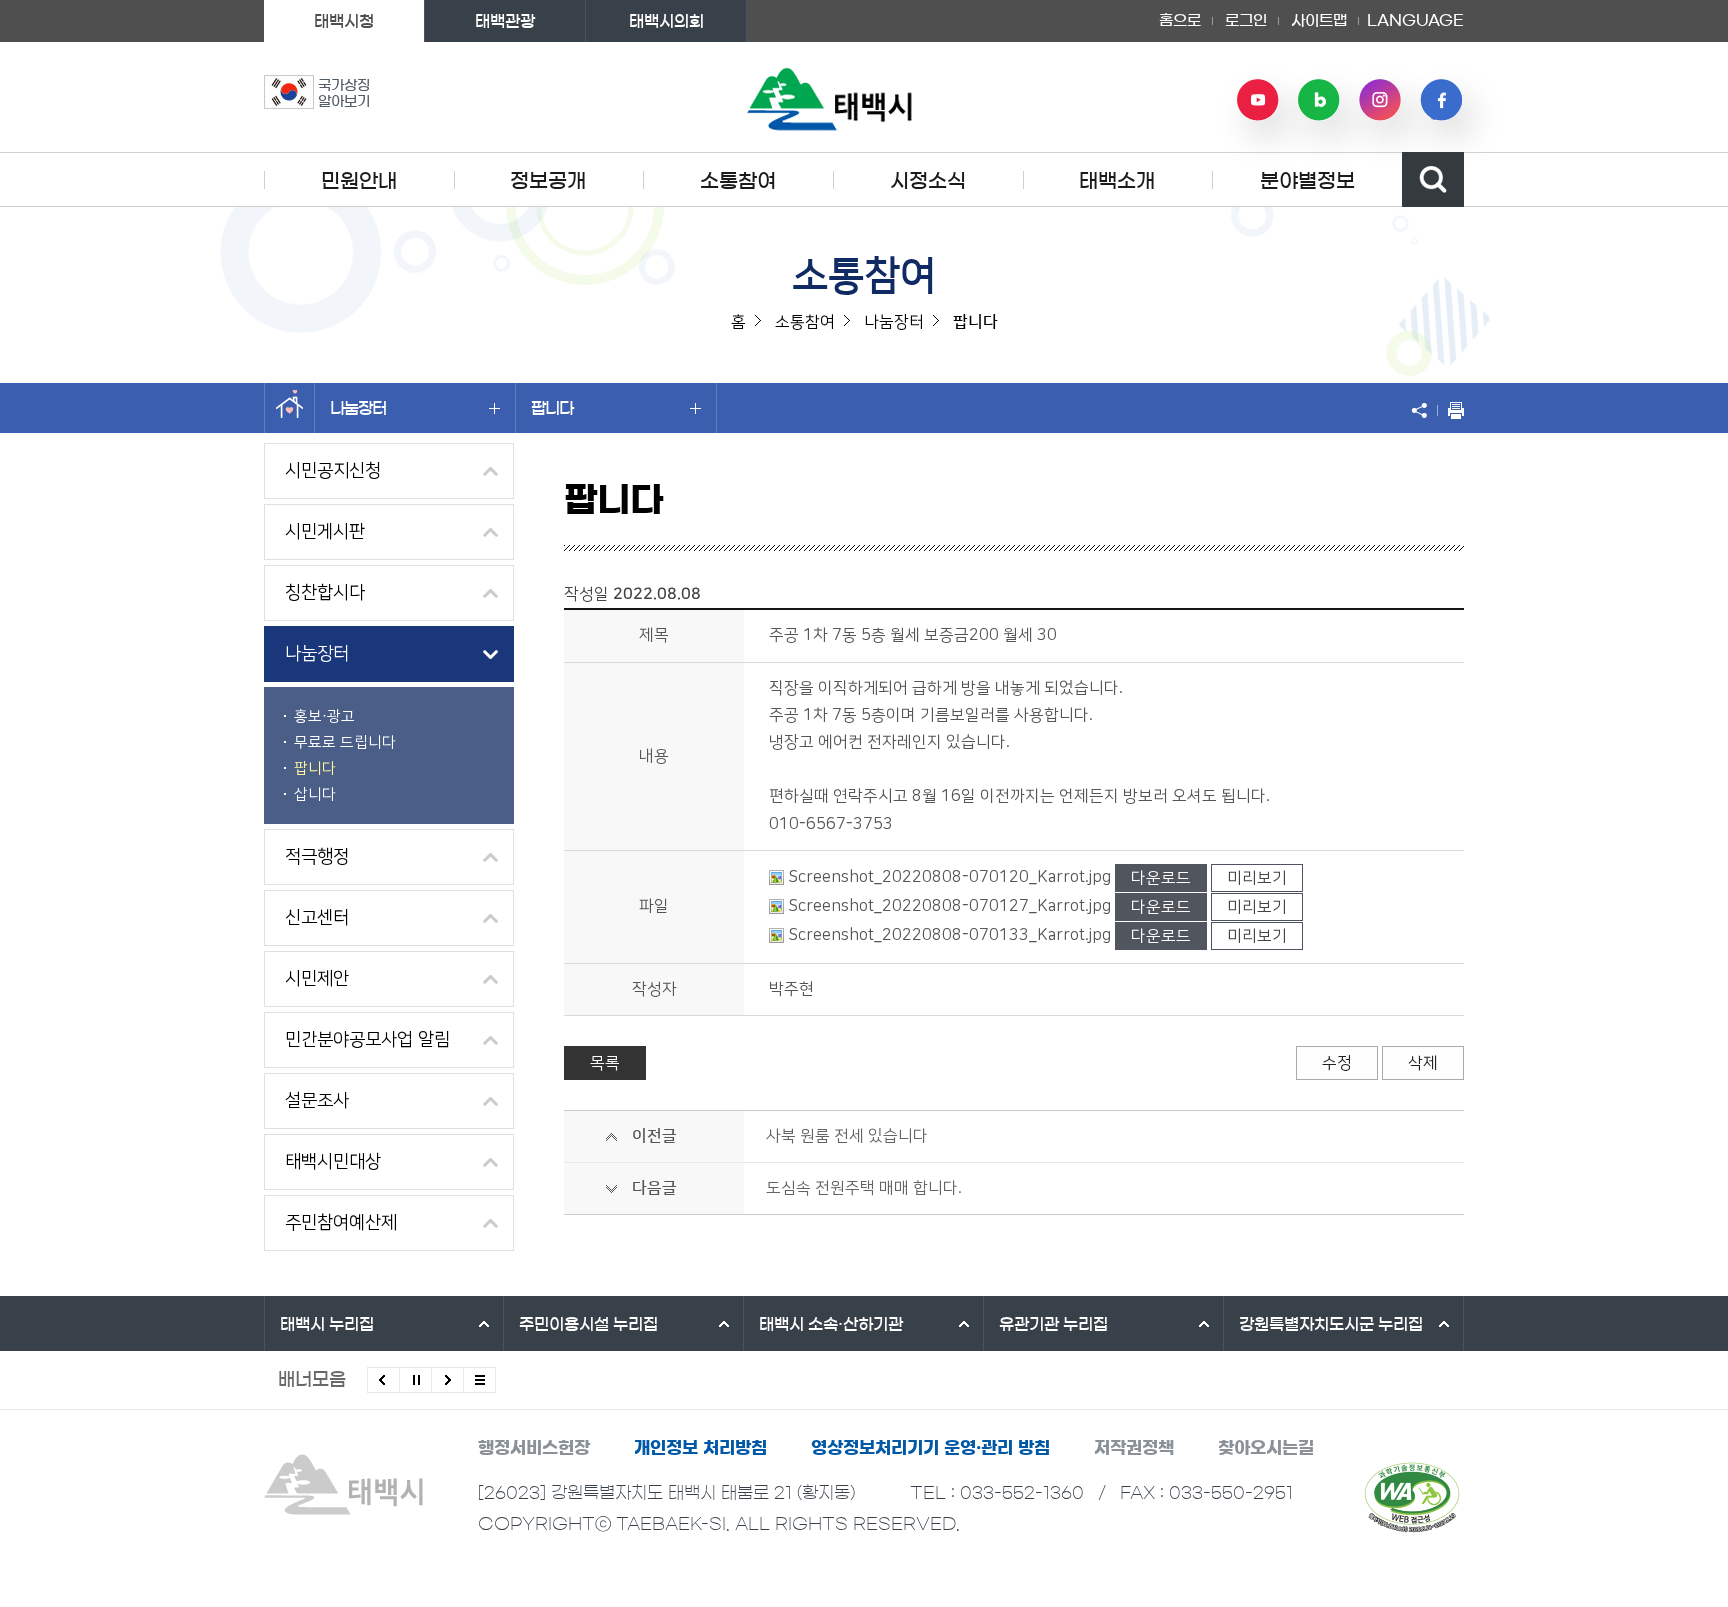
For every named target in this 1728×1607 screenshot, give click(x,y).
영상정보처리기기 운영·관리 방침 (930, 1447)
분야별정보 (1307, 181)
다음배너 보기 (447, 1380)
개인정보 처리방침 (700, 1447)
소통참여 (738, 181)
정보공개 (548, 181)
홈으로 (1180, 20)
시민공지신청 (333, 471)
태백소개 (1117, 181)
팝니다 (552, 408)
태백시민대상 (333, 1162)
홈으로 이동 (289, 408)
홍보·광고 (324, 716)
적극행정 (317, 857)
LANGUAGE (1415, 14)
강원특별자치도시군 (1331, 1324)
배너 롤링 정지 (415, 1380)
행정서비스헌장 (534, 1447)
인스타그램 (1380, 100)
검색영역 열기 (1433, 179)
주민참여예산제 (341, 1223)
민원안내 (359, 181)
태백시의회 (666, 21)
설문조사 (317, 1101)
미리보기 (1257, 878)
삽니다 (315, 794)
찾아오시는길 (1266, 1447)
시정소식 (928, 181)
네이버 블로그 (1319, 100)
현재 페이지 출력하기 (1451, 410)
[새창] (1412, 1497)
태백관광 (505, 21)
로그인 (1246, 20)
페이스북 (1441, 100)
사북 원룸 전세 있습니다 (847, 1136)
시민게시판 (325, 532)
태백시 (327, 1324)
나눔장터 (358, 408)
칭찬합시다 (325, 593)
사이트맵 (1319, 20)
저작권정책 (1134, 1447)
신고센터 (317, 918)
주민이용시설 (588, 1324)
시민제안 (317, 979)
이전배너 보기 (383, 1380)
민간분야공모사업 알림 (367, 1040)
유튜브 (1258, 100)
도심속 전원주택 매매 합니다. (864, 1188)
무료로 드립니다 (345, 742)
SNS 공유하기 (1424, 410)
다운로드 (1161, 878)
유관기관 (1053, 1324)
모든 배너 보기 (479, 1380)
